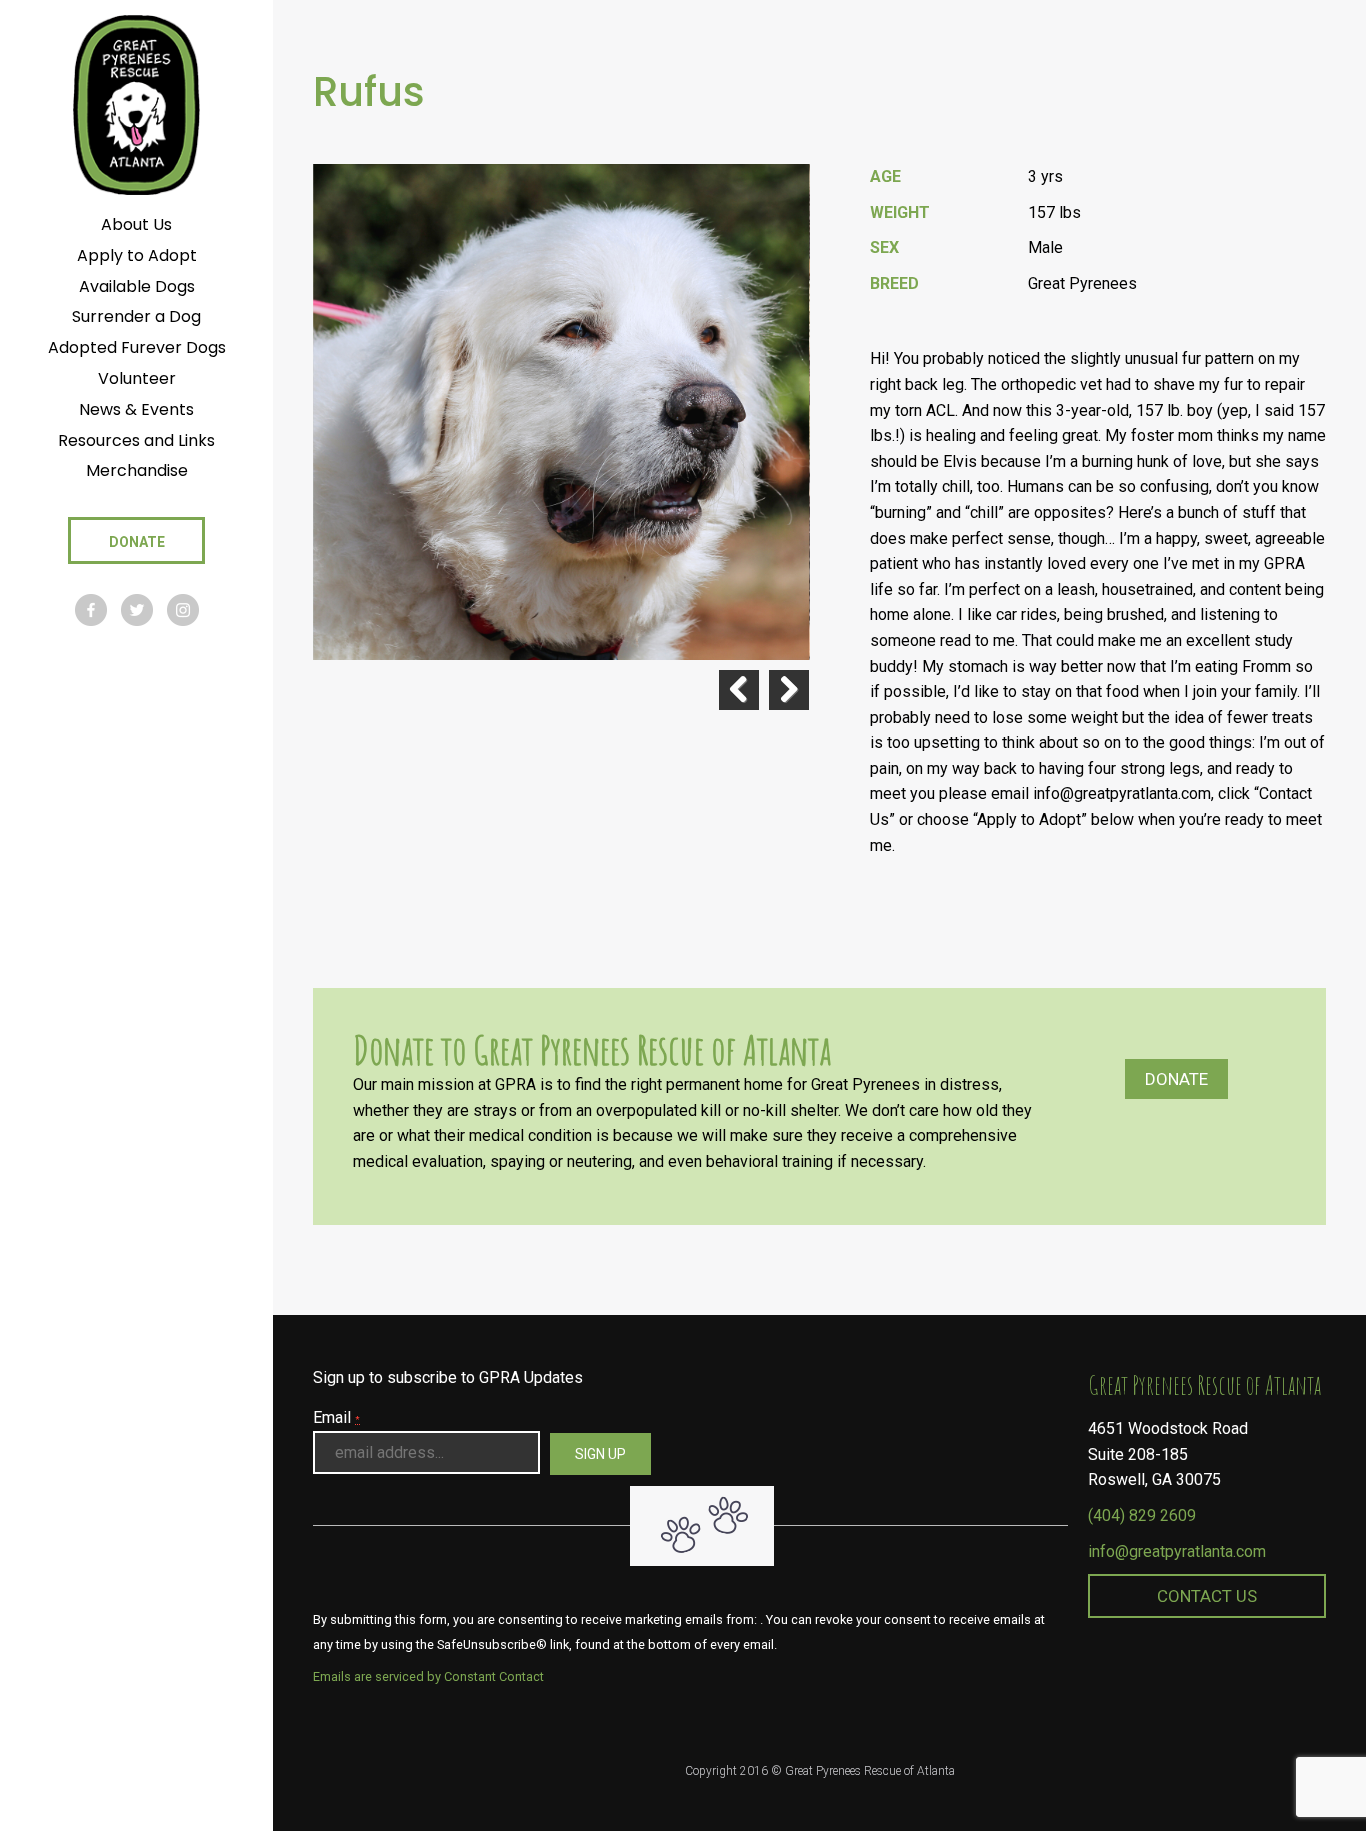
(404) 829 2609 (1142, 1515)
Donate (1176, 1079)
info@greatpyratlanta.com (1177, 1551)
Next (789, 690)
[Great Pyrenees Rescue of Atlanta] (136, 103)
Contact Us (1207, 1596)
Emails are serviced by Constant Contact (428, 1676)
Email (336, 1417)
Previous (739, 690)
